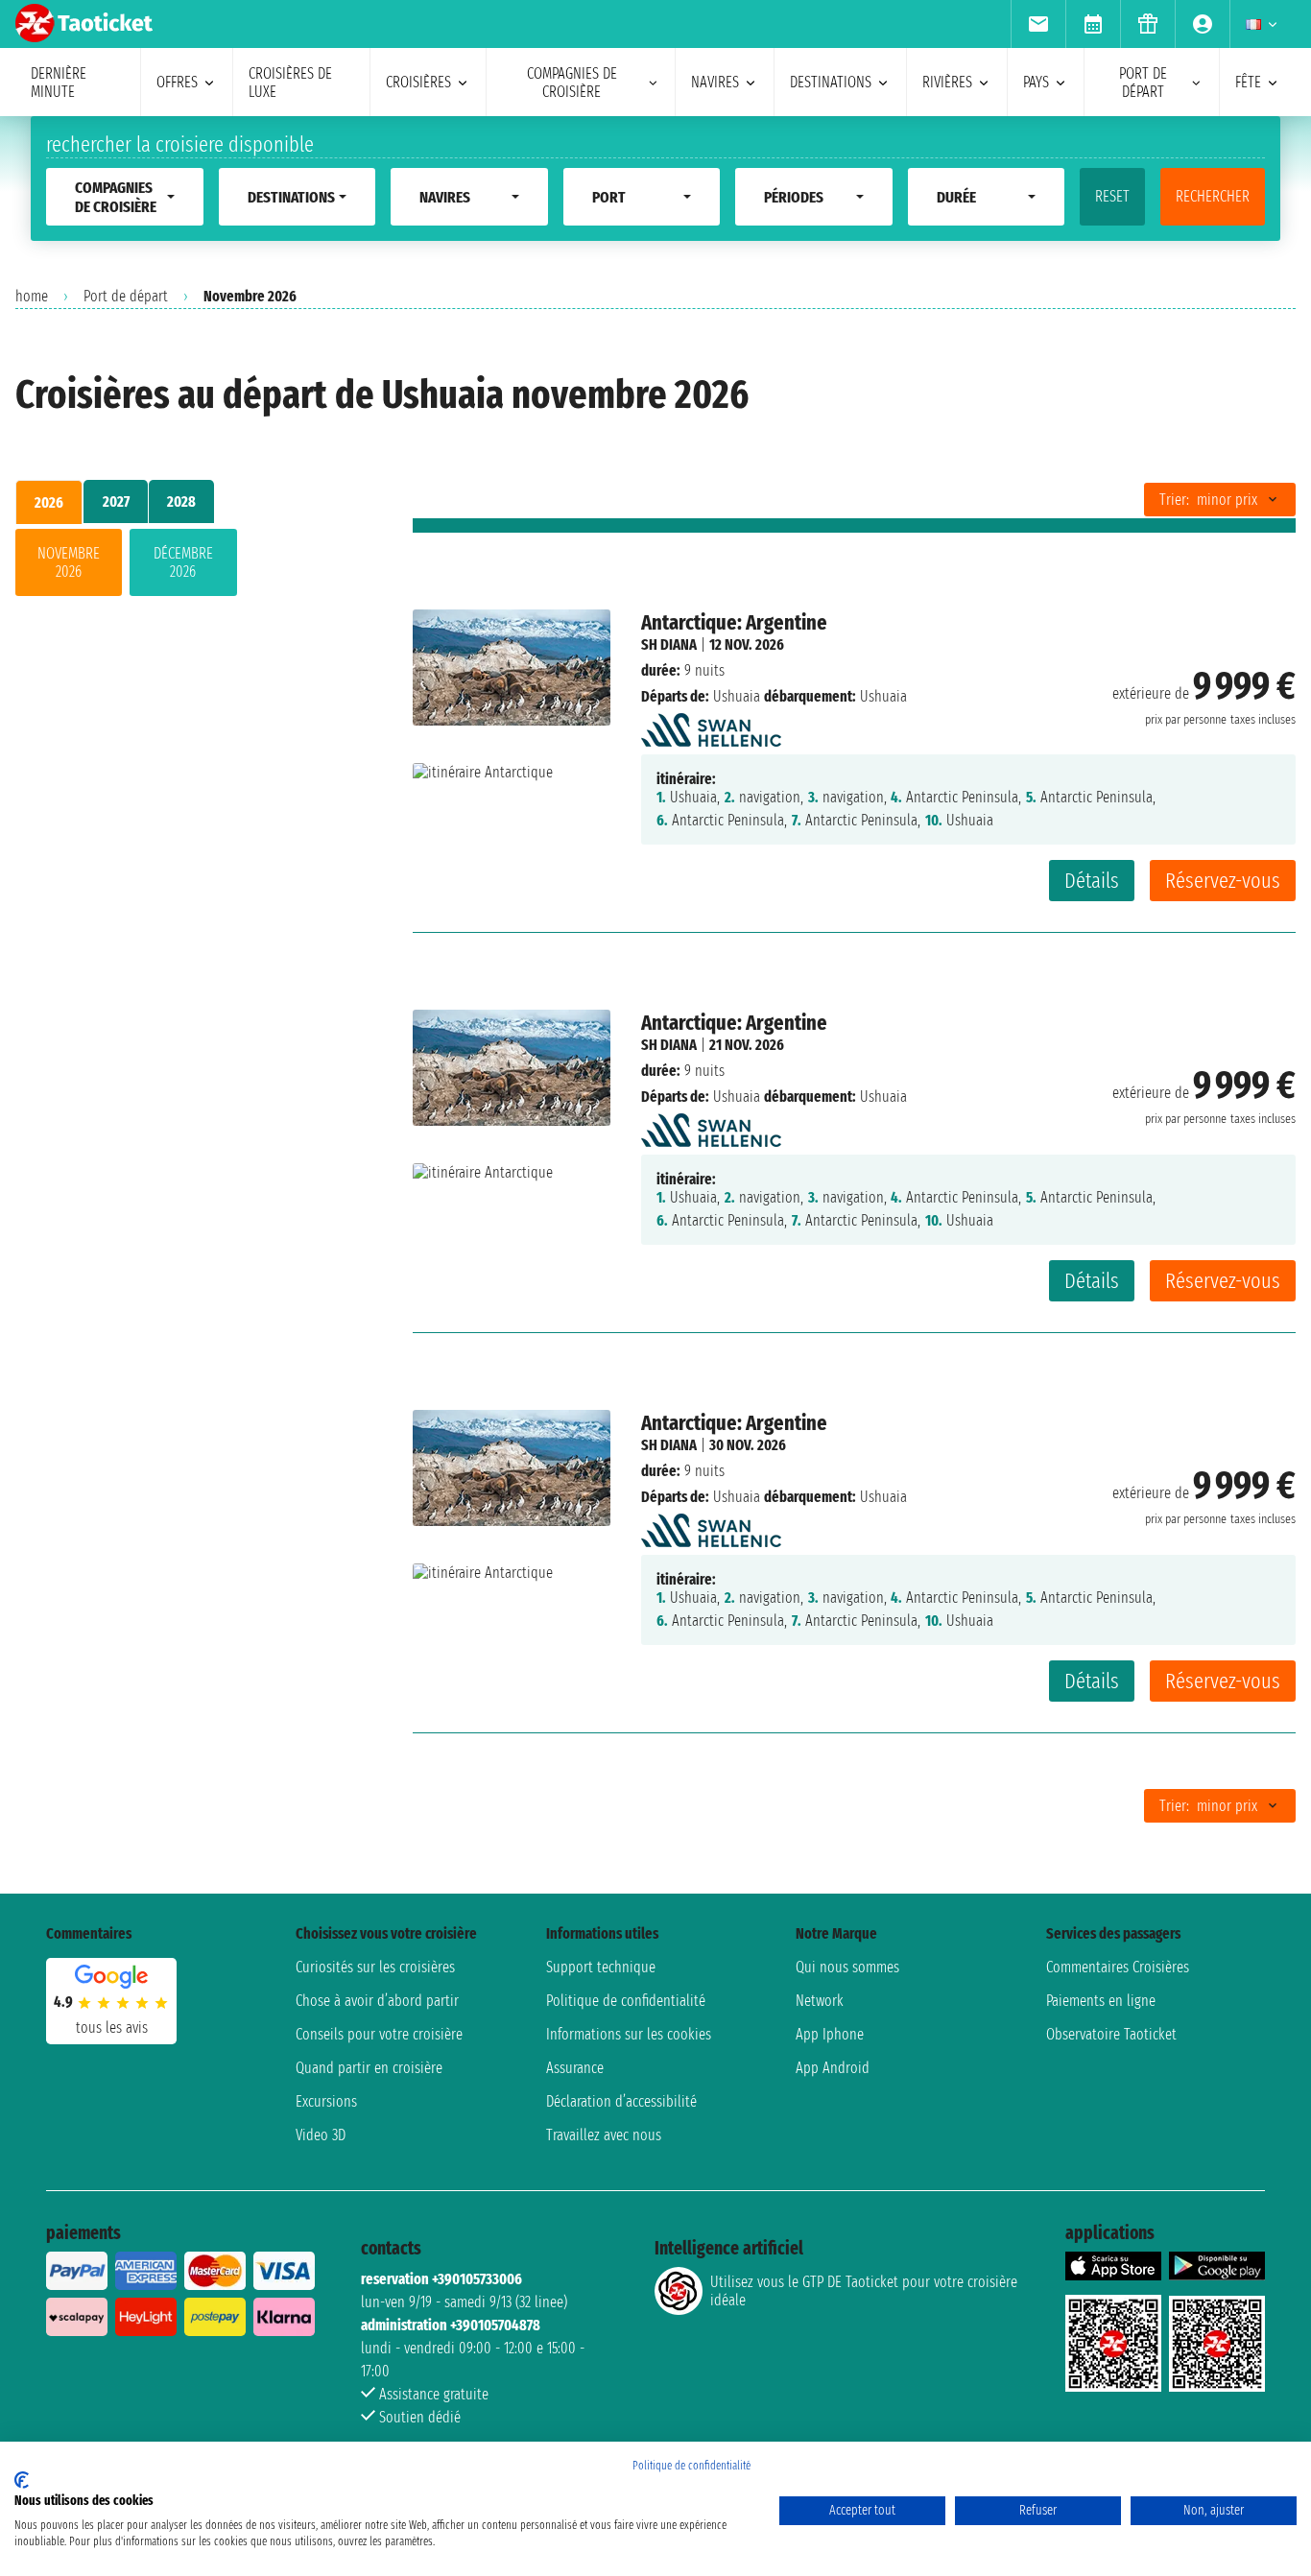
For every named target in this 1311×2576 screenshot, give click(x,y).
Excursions (326, 2101)
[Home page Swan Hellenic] (711, 725)
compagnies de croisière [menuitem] (572, 83)
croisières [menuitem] (418, 82)
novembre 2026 (69, 562)
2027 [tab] (116, 501)
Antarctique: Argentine (734, 622)
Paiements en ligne (1101, 2001)
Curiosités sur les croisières (375, 1967)
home (32, 296)
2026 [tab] (49, 502)
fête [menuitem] (1248, 82)
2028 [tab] (181, 501)
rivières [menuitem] (947, 82)
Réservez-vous (1223, 881)
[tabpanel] (183, 566)
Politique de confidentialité (626, 2001)
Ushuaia (737, 696)
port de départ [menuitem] (1143, 83)
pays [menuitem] (1036, 82)
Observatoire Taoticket (1111, 2034)
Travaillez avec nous (604, 2135)
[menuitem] (1038, 24)
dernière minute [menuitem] (59, 83)
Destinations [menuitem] (831, 82)
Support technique (601, 1967)
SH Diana (669, 644)
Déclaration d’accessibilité (621, 2101)
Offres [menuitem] (177, 82)
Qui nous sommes (847, 1967)
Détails (1092, 881)
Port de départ (126, 296)
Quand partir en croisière (369, 2068)
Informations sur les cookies (629, 2034)
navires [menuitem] (715, 82)
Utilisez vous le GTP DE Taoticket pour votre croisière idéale (864, 2291)
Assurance (575, 2068)
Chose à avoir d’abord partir (377, 2001)
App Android (833, 2068)
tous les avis (112, 2027)
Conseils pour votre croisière (379, 2034)
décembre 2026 (183, 562)
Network (820, 2001)
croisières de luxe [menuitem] (290, 83)
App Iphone (830, 2034)
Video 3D (321, 2135)
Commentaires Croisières (1118, 1967)
